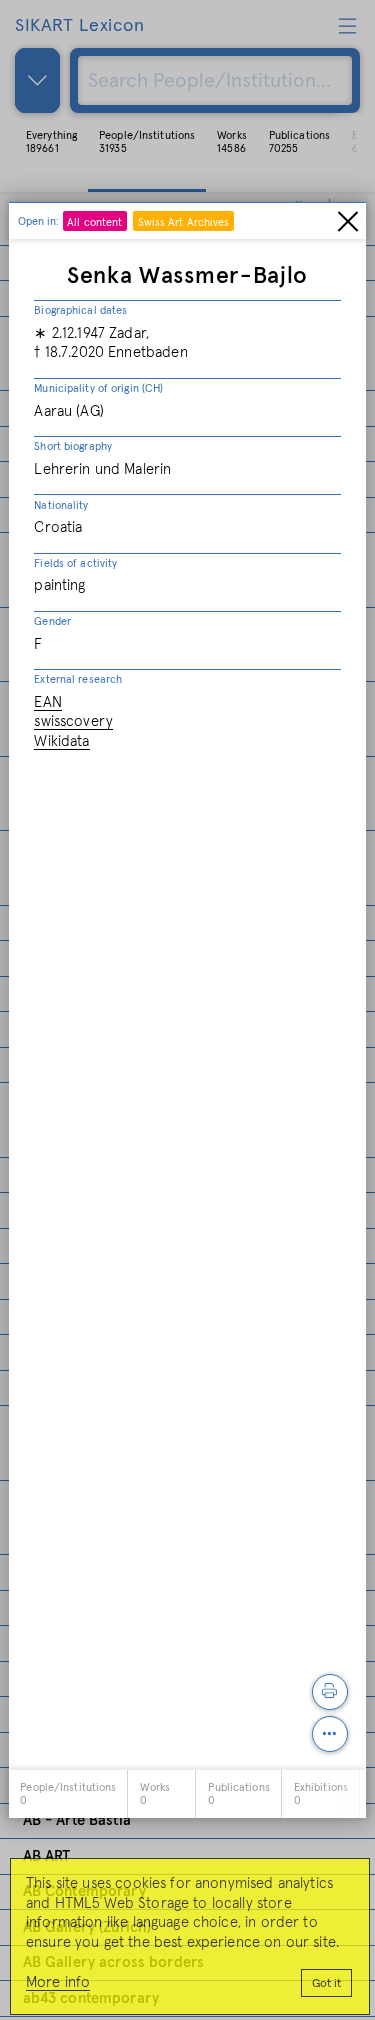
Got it (326, 1984)
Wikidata (61, 741)
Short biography (73, 446)
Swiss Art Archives (184, 222)
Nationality (61, 505)
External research (78, 679)
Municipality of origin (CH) (98, 388)
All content (94, 222)
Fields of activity (75, 563)
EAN (47, 702)
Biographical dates (80, 310)
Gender (52, 621)
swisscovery (73, 721)
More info (58, 1982)
